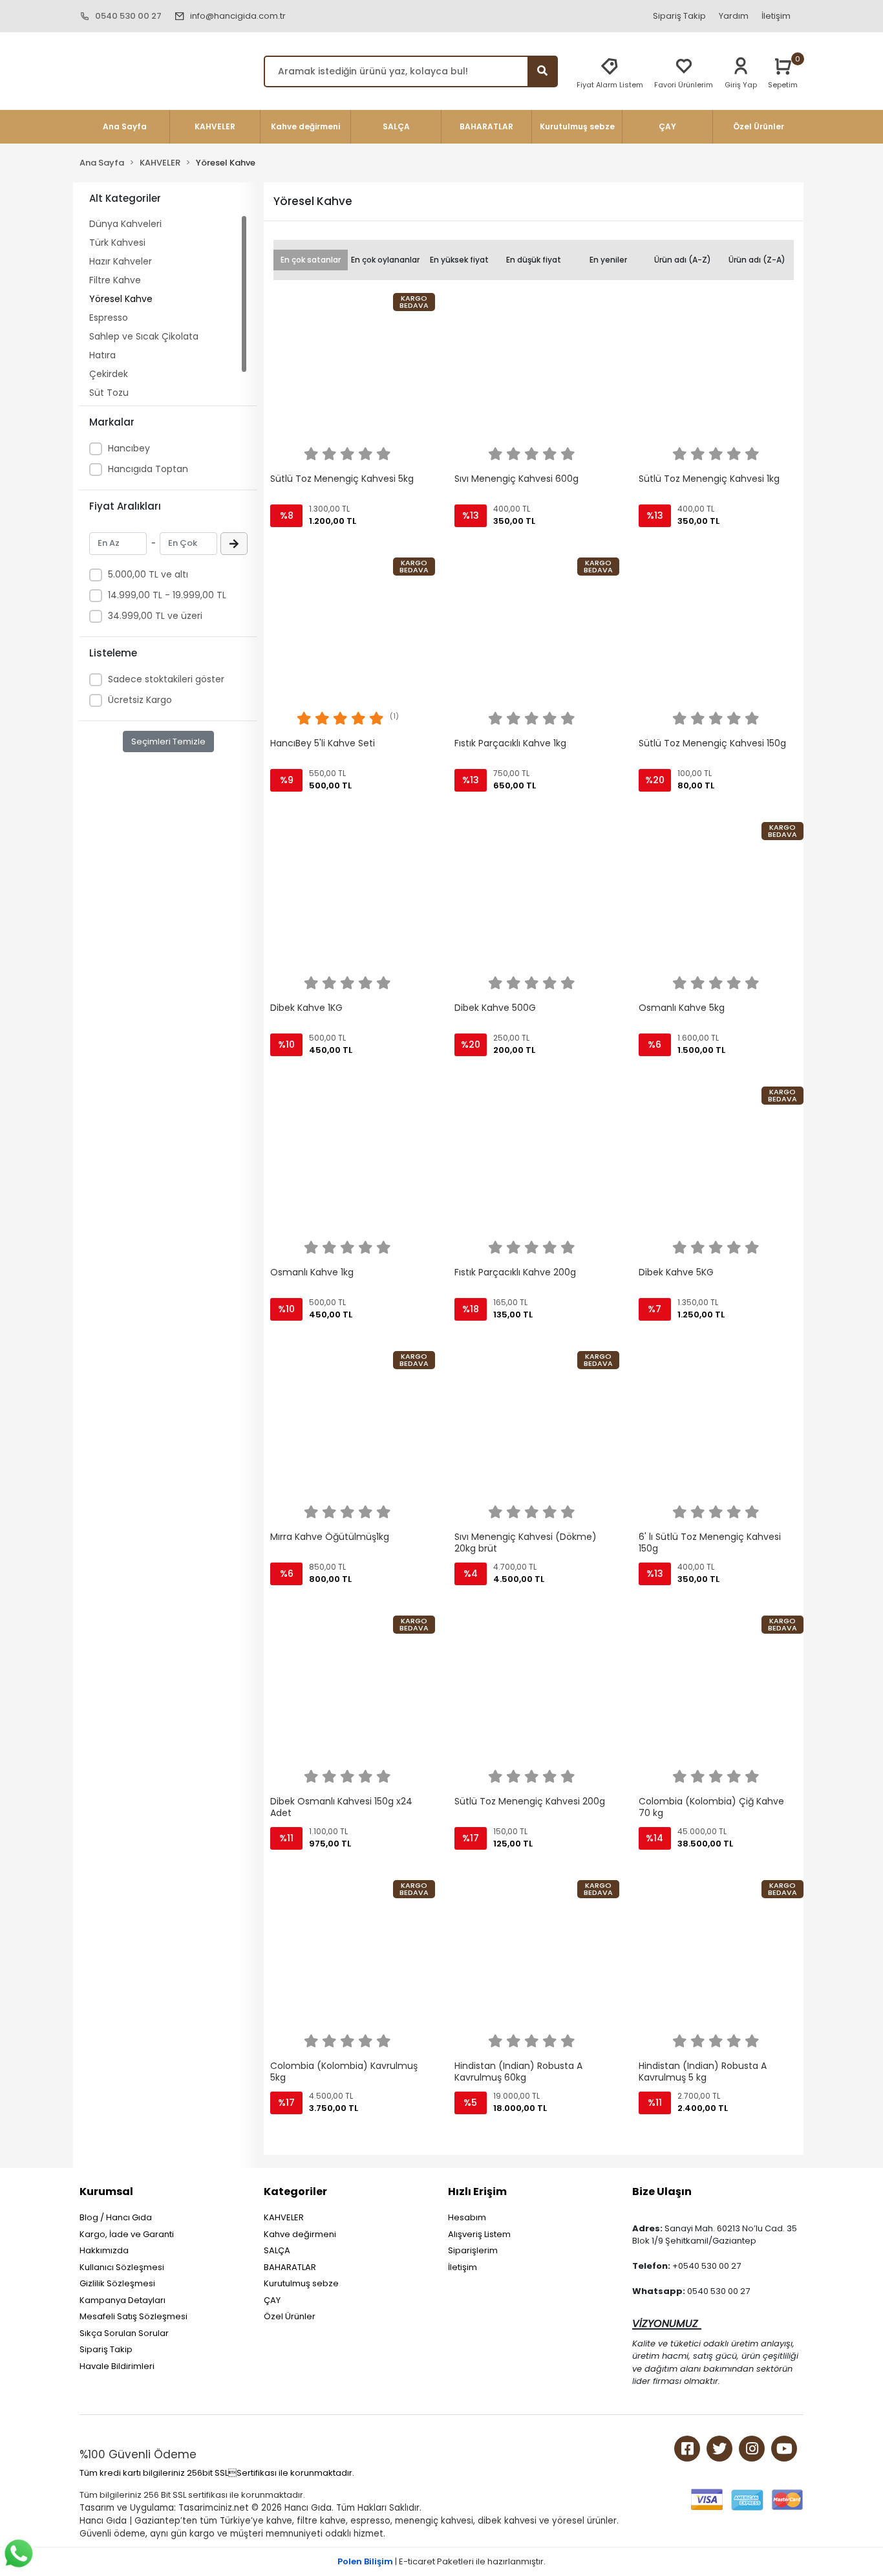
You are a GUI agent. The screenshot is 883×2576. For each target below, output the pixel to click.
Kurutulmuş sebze (301, 2283)
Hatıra (102, 355)
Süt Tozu (109, 393)
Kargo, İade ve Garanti (127, 2234)
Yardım (734, 16)
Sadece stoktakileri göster (166, 679)
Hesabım (467, 2217)
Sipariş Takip (679, 16)
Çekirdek (109, 374)
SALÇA (277, 2250)
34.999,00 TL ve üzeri (155, 616)
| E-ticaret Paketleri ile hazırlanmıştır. (441, 2561)
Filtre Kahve (115, 280)
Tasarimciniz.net (214, 2508)
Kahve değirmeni (300, 2234)
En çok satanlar (311, 260)
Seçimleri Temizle (168, 741)
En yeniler (608, 260)
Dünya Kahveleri (125, 224)
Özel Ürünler (290, 2316)
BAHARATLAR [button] (486, 126)
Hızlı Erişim (477, 2192)
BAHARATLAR (290, 2267)
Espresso (109, 318)
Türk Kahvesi (117, 243)
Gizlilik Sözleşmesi (117, 2283)
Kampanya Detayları (122, 2300)
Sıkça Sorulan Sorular (124, 2333)
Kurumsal (106, 2192)
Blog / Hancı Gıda (116, 2217)
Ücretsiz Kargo (140, 700)
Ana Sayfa (125, 126)
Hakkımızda (104, 2250)
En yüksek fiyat (459, 260)
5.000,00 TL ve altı (148, 574)
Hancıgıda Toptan (148, 469)
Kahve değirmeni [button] (305, 126)
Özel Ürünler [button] (759, 126)
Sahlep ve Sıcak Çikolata (144, 336)
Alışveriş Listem (479, 2234)
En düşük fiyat (534, 260)
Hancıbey (129, 448)
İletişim (776, 16)
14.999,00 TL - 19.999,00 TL (167, 595)
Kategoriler (295, 2192)
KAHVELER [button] (215, 126)
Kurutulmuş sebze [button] (577, 126)
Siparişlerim (473, 2250)
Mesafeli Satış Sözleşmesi (133, 2316)
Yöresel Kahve (121, 299)
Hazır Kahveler (121, 261)
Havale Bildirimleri (117, 2366)
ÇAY (272, 2300)
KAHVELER (284, 2217)
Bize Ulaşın (662, 2192)
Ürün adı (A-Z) (683, 260)
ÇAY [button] (667, 126)
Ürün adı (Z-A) (757, 260)
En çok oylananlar (385, 260)
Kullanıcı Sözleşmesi (122, 2267)
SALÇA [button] (396, 126)
